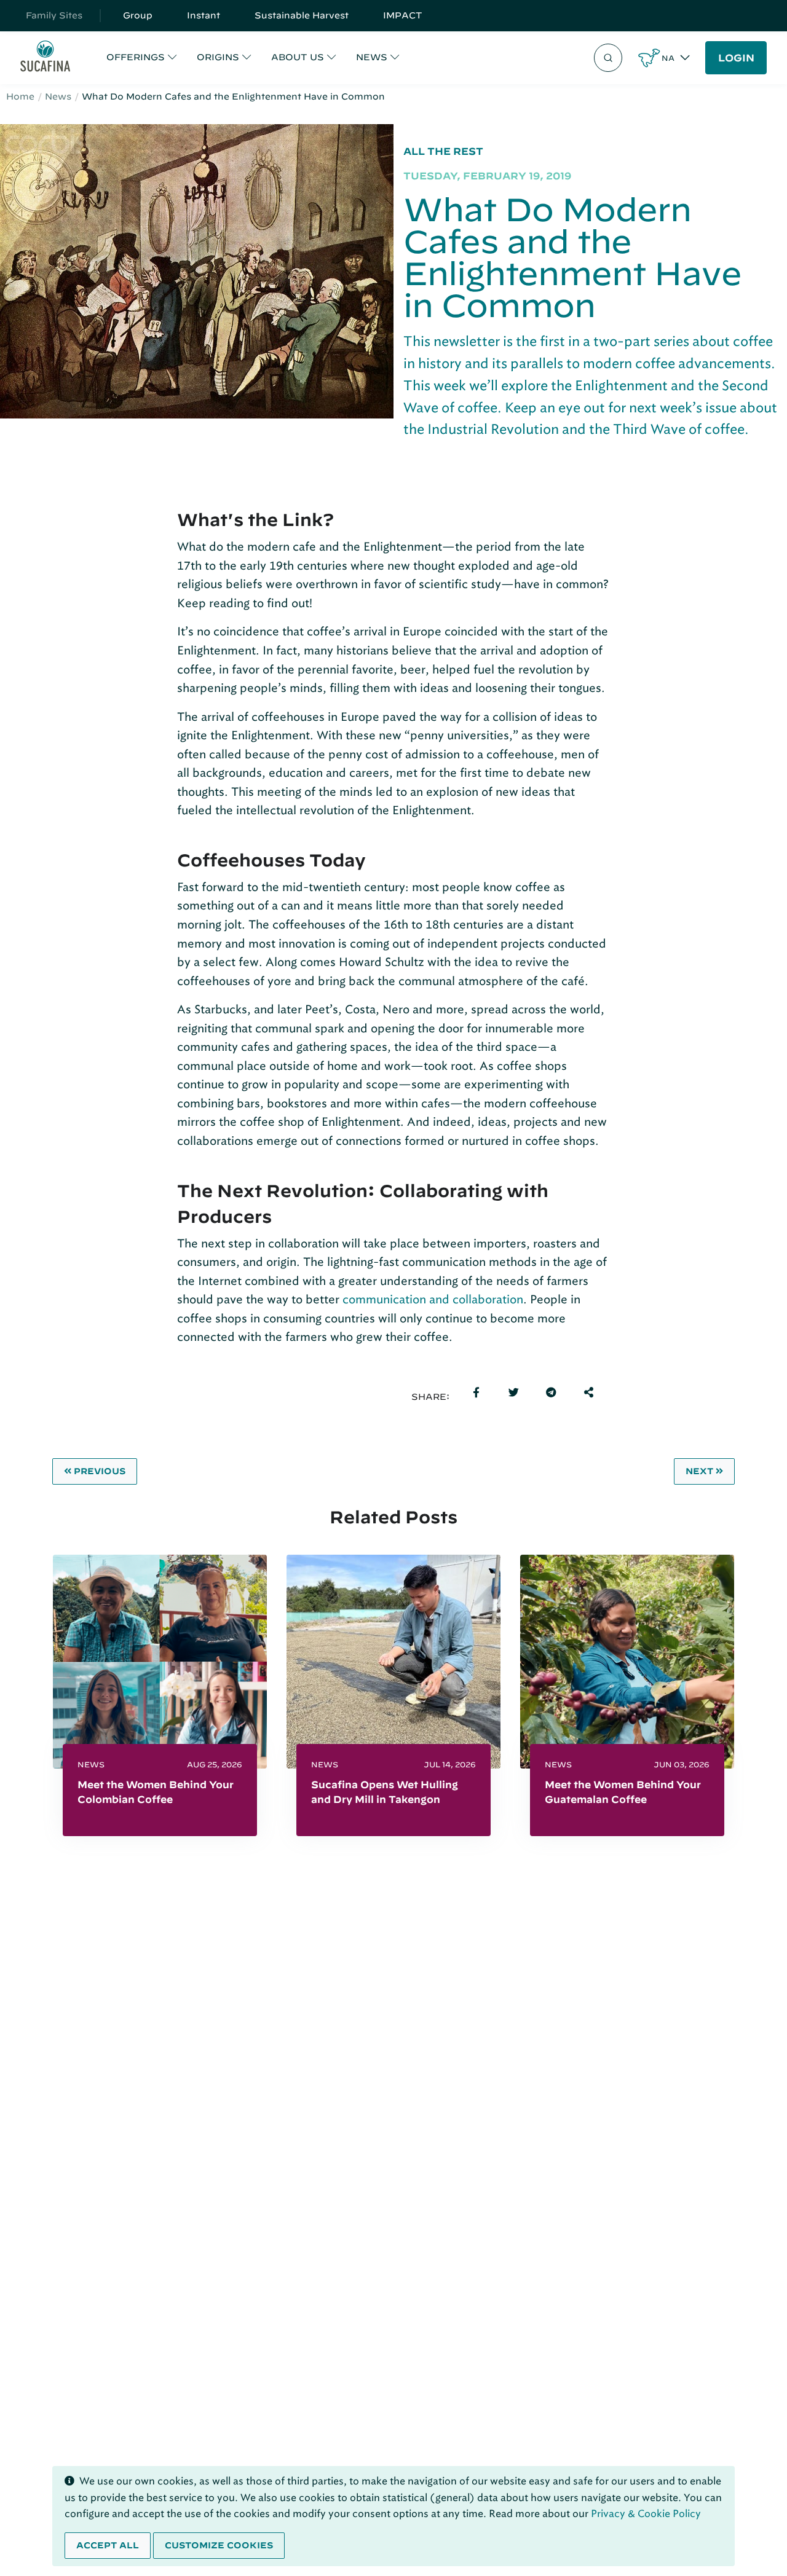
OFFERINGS (136, 57)
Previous (100, 1471)
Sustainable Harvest (302, 15)
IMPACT (403, 15)
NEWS (372, 57)
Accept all (108, 2545)
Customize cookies (219, 2545)
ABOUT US (298, 57)
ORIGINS (218, 57)
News (58, 96)
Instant (204, 15)
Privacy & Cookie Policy (646, 2514)
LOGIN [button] (736, 58)
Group (138, 15)
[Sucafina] (45, 58)
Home (20, 96)
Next (699, 1471)
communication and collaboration (433, 1299)
